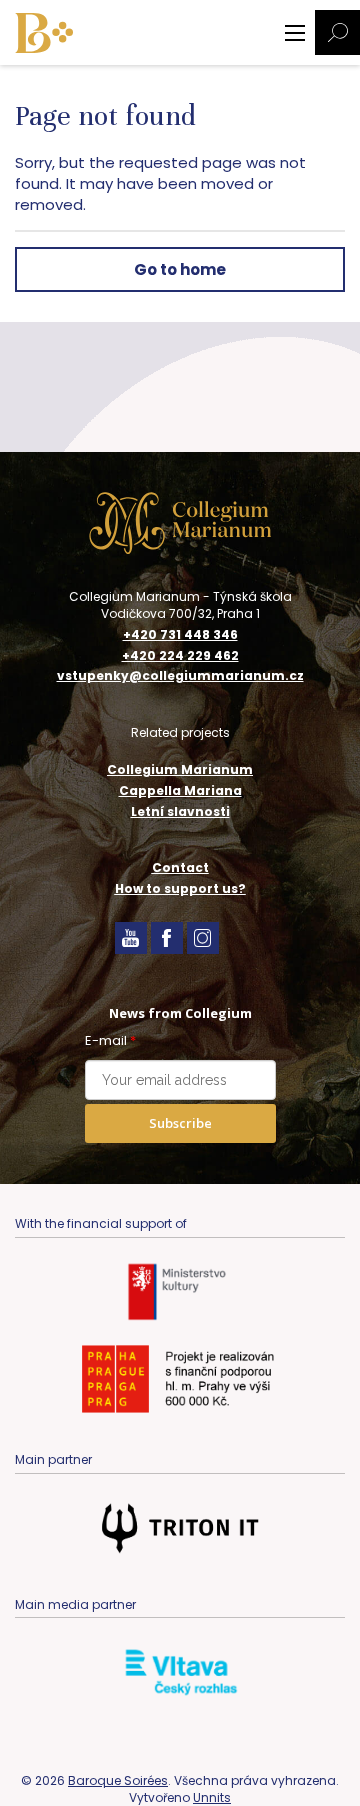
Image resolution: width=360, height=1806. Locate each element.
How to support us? (180, 888)
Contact (180, 867)
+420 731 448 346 (180, 635)
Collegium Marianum (180, 769)
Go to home (180, 269)
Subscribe (180, 1123)
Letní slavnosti (180, 811)
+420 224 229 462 (180, 656)
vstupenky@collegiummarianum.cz (180, 676)
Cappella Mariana (180, 790)
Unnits (212, 1797)
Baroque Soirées (118, 1780)
